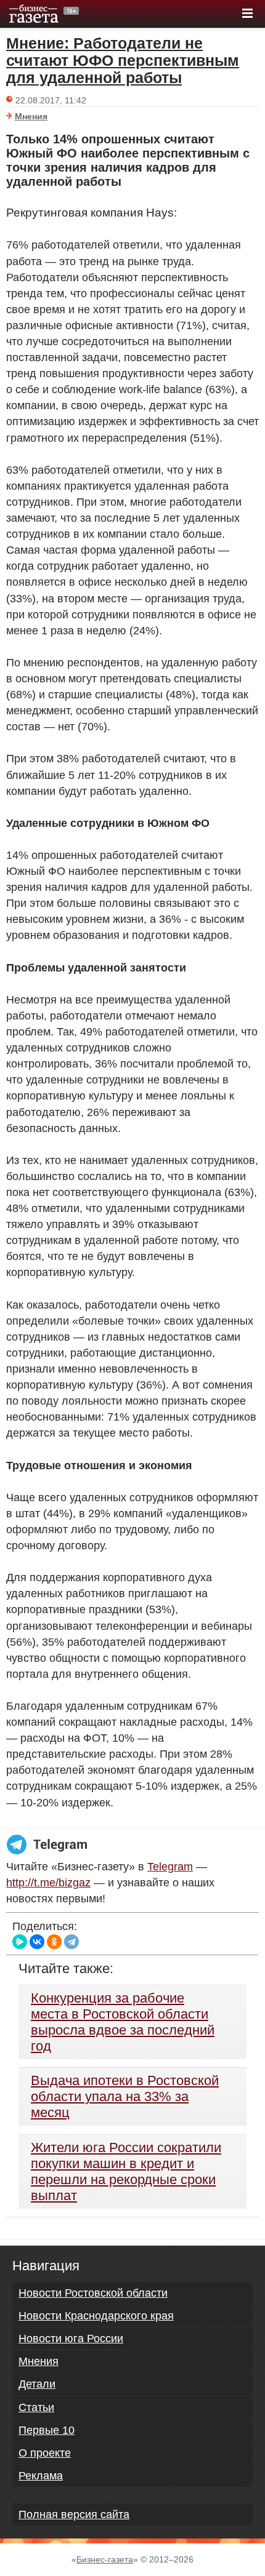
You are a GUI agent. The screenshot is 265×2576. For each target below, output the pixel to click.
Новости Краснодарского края (96, 2316)
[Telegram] (71, 1942)
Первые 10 (47, 2430)
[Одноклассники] (54, 1942)
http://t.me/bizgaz (48, 1883)
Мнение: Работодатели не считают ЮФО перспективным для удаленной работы (123, 60)
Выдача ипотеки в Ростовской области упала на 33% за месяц (125, 2096)
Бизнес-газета (105, 2559)
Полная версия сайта (74, 2514)
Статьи (36, 2407)
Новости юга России (71, 2339)
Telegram (170, 1867)
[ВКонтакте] (37, 1942)
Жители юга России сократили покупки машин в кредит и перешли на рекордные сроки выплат (126, 2171)
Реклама (41, 2476)
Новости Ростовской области (93, 2293)
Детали (37, 2384)
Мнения (31, 116)
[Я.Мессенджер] (20, 1942)
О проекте (45, 2453)
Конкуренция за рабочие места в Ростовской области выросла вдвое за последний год (123, 2022)
